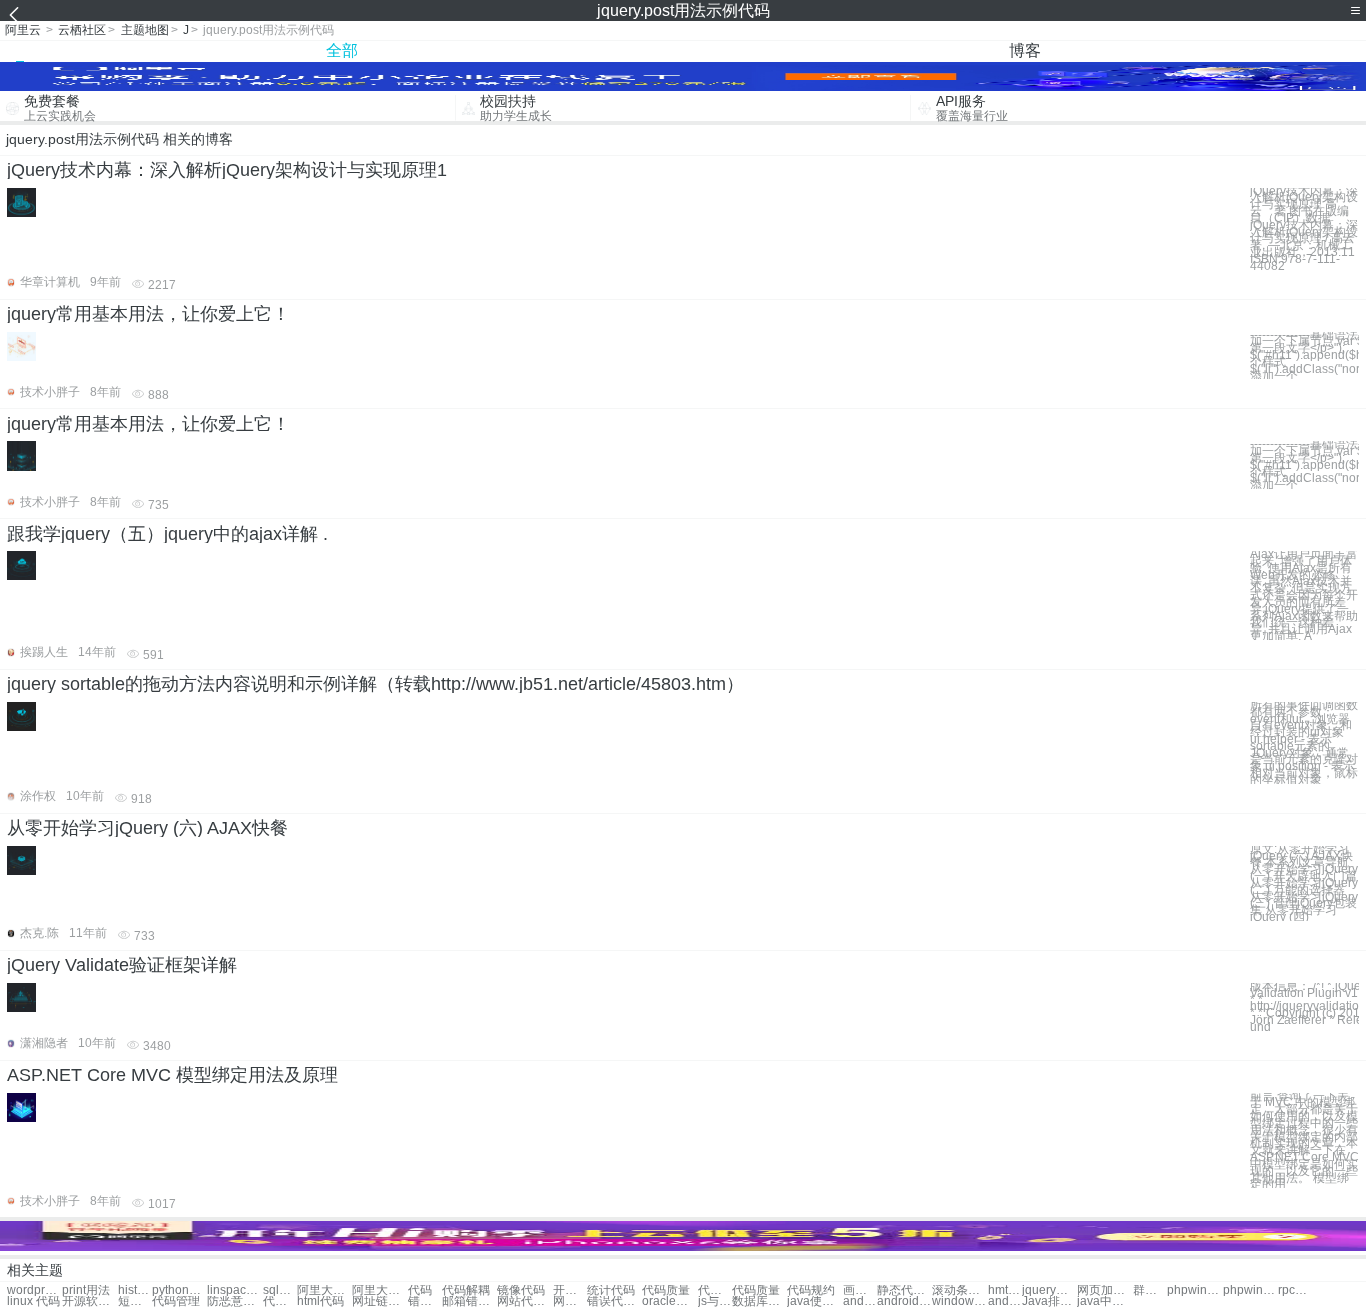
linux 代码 (33, 1301)
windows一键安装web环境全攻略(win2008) (959, 1301)
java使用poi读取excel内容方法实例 (814, 1301)
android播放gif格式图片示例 (860, 1301)
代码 (420, 1290)
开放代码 (570, 1290)
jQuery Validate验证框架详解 (122, 965)
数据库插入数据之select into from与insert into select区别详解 (759, 1301)
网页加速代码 (1104, 1290)
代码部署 (715, 1290)
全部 (342, 50)
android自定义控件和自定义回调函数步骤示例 (904, 1301)
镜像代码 (521, 1290)
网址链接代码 (379, 1301)
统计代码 (611, 1290)
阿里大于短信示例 (324, 1290)
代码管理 (176, 1301)
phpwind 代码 (1194, 1290)
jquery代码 (1049, 1290)
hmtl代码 (1005, 1290)
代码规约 (811, 1290)
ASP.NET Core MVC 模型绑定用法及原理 (172, 1075)
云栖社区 (82, 30)
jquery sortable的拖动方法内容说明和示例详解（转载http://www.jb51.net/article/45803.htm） (375, 684)
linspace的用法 (234, 1290)
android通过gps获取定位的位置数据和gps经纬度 (1005, 1301)
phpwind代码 (1250, 1290)
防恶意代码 (234, 1301)
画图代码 (860, 1290)
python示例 (179, 1290)
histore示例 (135, 1290)
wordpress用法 (34, 1290)
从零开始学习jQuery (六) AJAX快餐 (147, 828)
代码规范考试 (280, 1301)
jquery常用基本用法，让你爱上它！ (148, 314)
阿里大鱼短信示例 (379, 1290)
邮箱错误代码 (469, 1301)
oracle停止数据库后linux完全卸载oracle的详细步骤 (669, 1301)
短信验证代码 (135, 1301)
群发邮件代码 (1150, 1290)
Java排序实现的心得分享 (1049, 1301)
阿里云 (23, 30)
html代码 (320, 1301)
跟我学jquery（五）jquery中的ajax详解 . (167, 534)
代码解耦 (466, 1290)
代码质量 (666, 1290)
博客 (1025, 50)
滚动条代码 (959, 1290)
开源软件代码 (89, 1301)
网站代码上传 (524, 1301)
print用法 (86, 1290)
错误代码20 (425, 1301)
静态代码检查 (904, 1290)
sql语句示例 (280, 1290)
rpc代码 (1295, 1290)
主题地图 (145, 30)
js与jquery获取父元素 (715, 1301)
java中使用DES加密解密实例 (1104, 1301)
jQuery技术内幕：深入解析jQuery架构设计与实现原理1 (227, 170)
